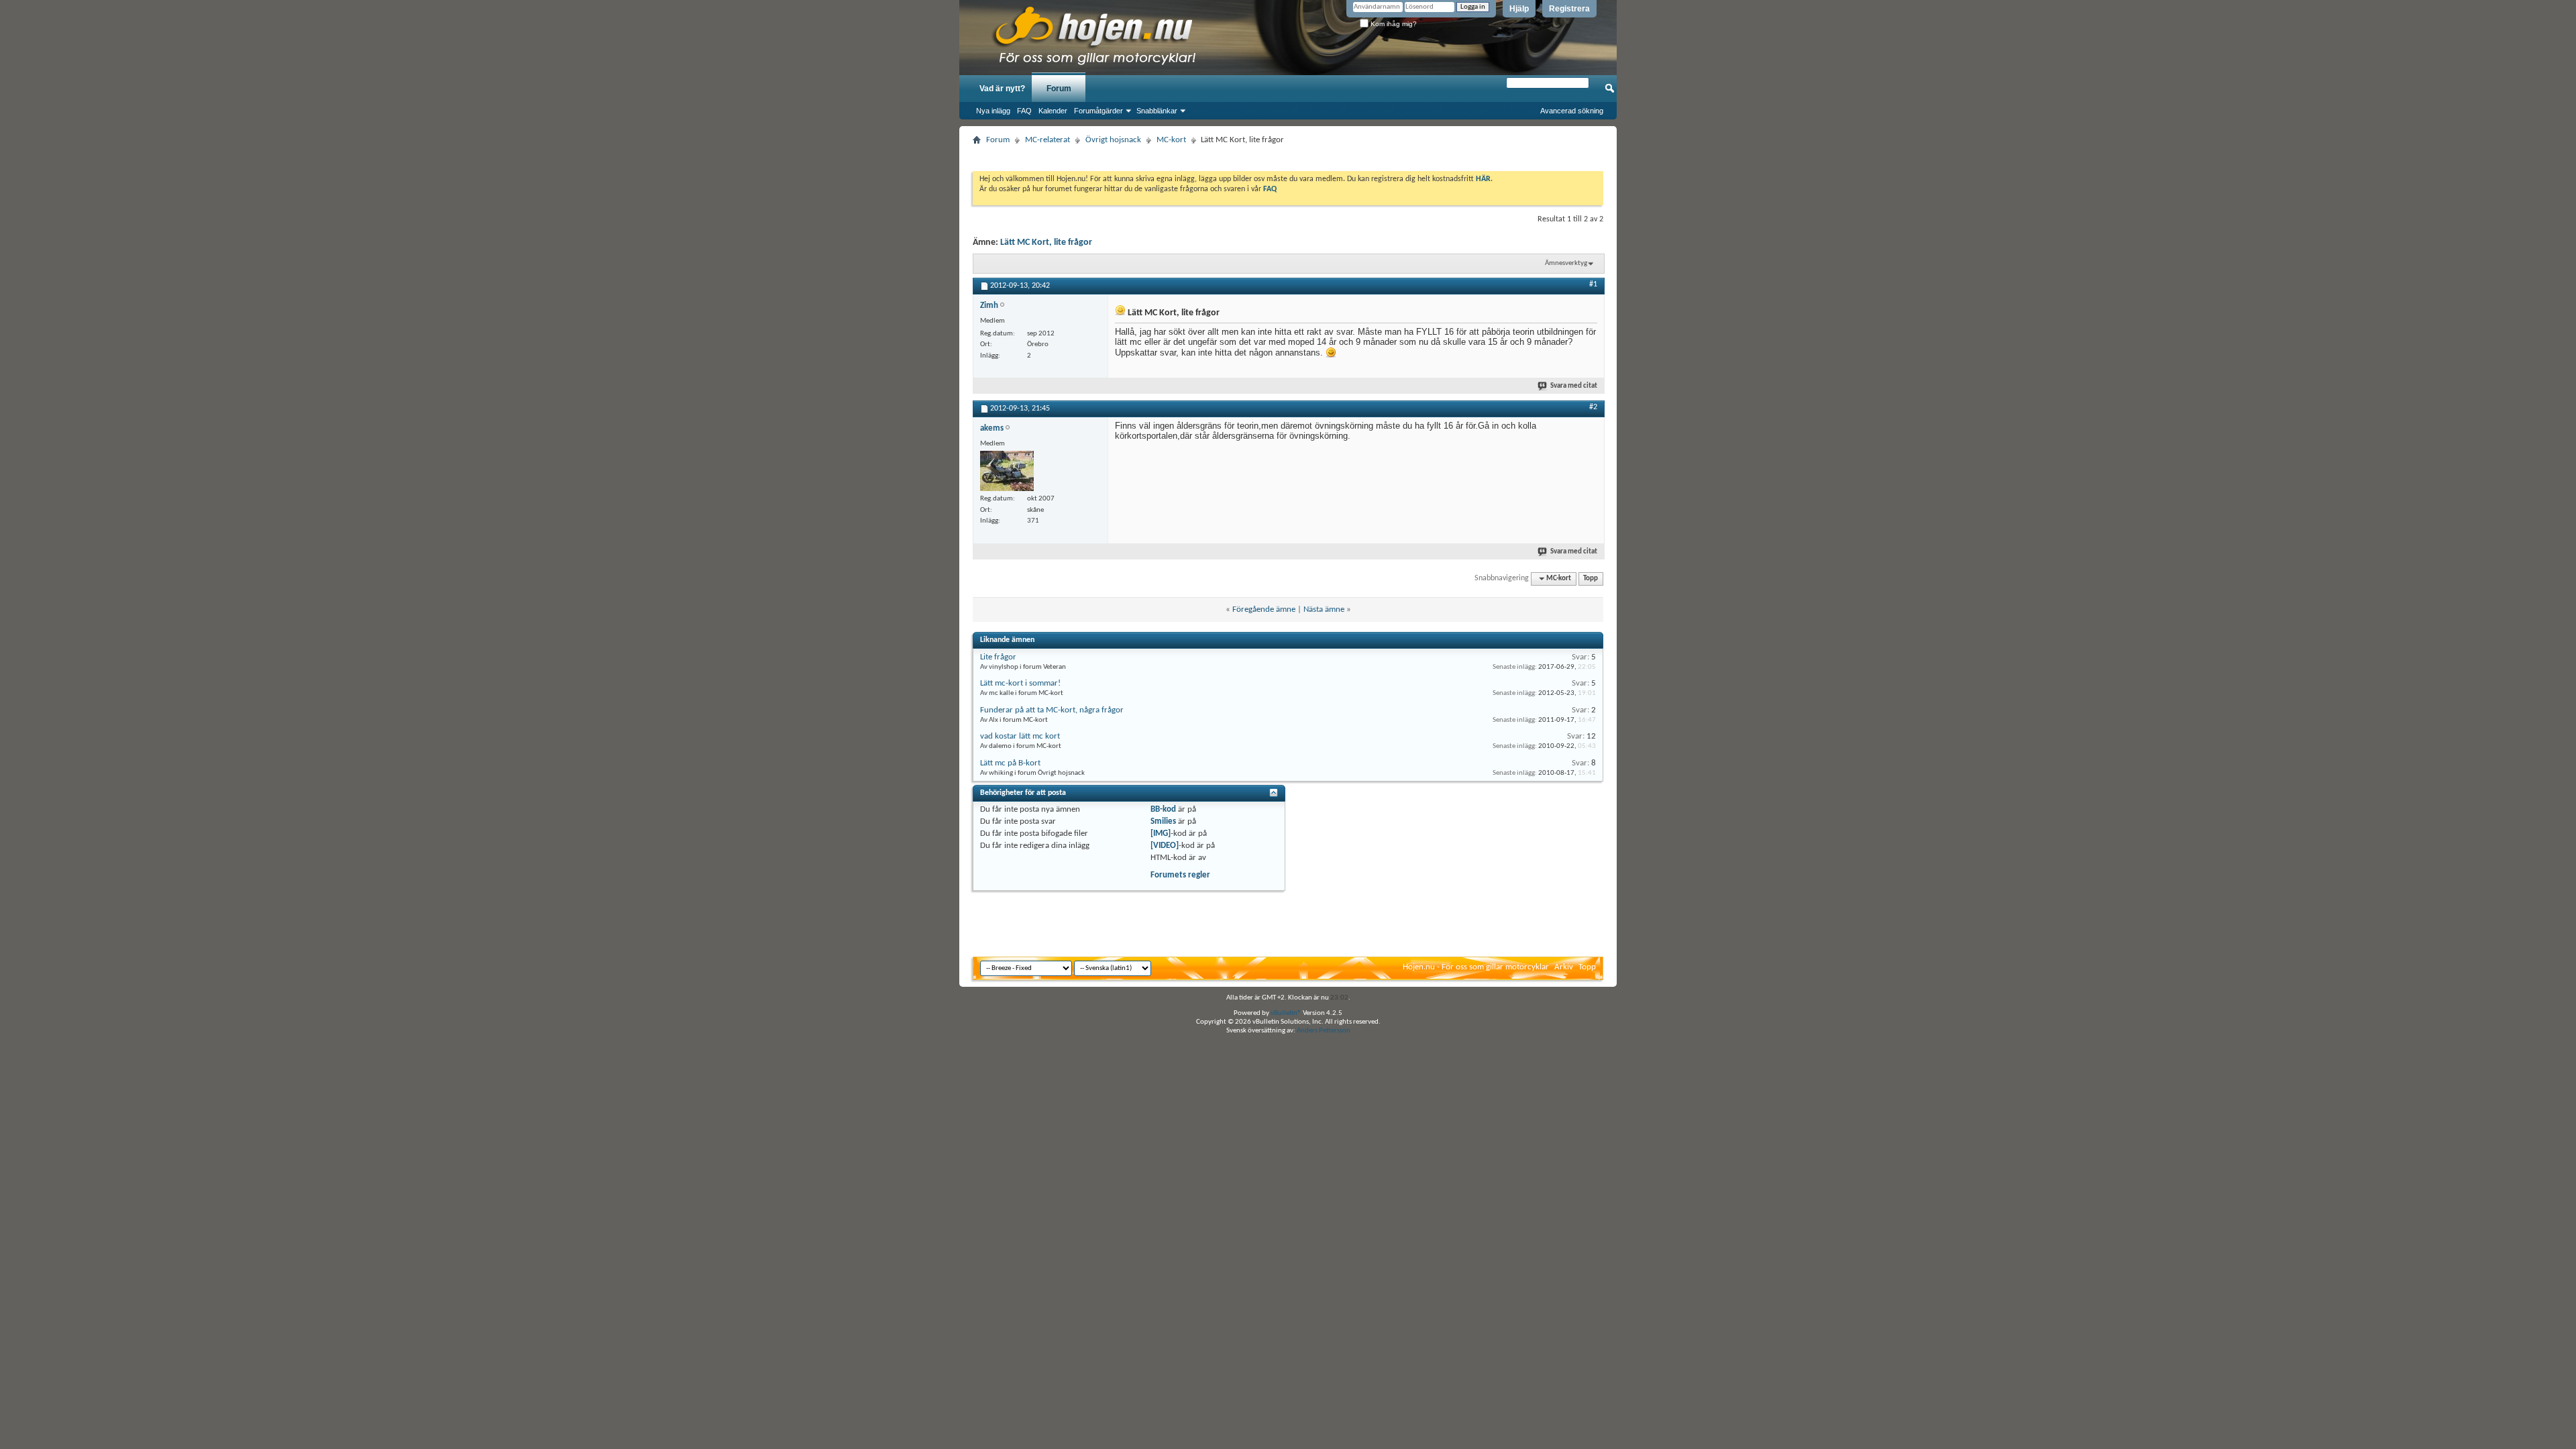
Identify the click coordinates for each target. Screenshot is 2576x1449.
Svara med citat (1574, 386)
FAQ (1024, 111)
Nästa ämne (1324, 609)
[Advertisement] (1288, 154)
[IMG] (1161, 834)
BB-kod (1163, 809)
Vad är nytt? (1002, 89)
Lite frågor (998, 657)
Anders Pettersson (1324, 1031)
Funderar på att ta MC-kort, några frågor (1052, 710)
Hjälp (1519, 9)
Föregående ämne (1264, 609)
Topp (1591, 579)
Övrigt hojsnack (1113, 140)
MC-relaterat (1048, 140)
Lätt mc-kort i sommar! (1020, 683)
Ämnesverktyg (1566, 263)
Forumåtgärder (1098, 111)
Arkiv (1564, 967)
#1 (1593, 284)
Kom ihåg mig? (1393, 24)
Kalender (1053, 111)
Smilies (1163, 821)
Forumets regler (1180, 875)
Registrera (1569, 9)
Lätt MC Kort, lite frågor (1046, 243)
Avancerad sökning (1572, 111)
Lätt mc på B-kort (1010, 763)
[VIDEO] (1165, 846)
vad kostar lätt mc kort (1020, 736)
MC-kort (1171, 140)
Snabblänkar (1157, 111)
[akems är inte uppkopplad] (1007, 471)
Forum (1059, 89)
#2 (1593, 407)
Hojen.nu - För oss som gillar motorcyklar (1476, 967)
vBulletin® (1286, 1013)
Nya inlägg (993, 111)
